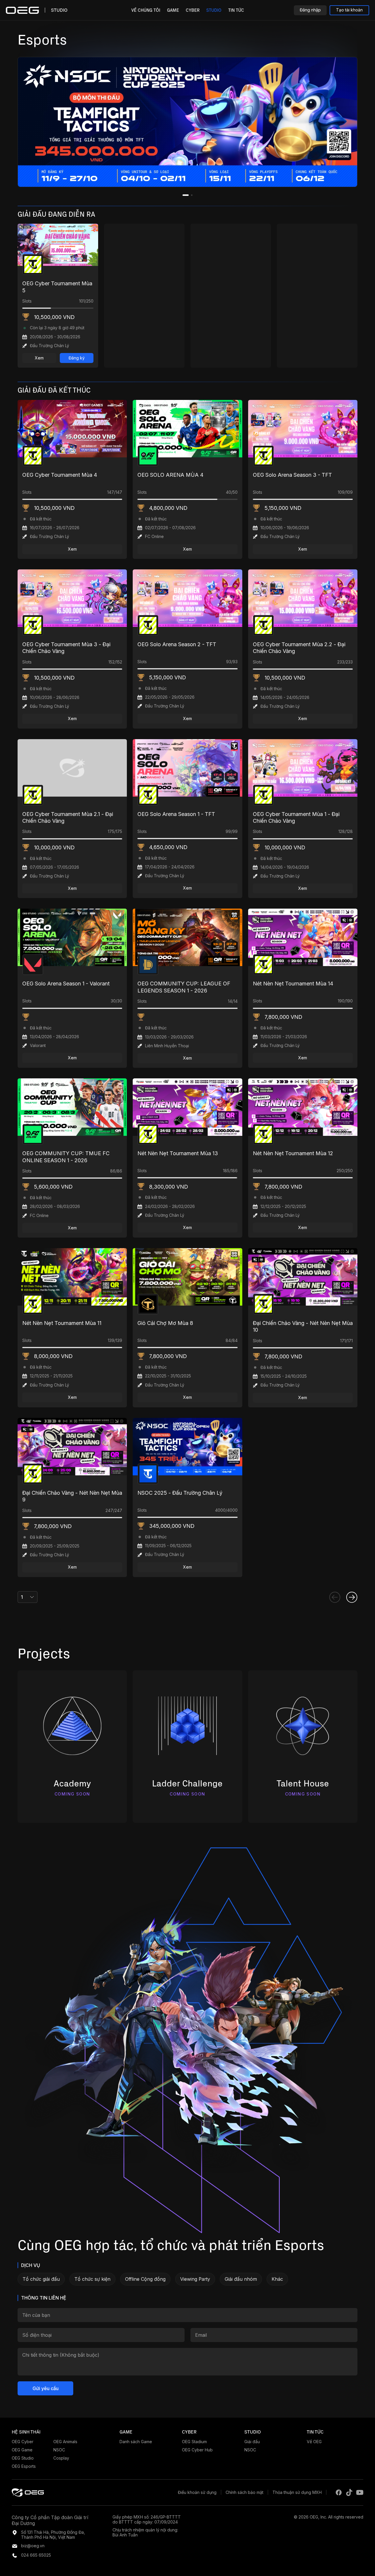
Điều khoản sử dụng (197, 2492)
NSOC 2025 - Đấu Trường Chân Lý (180, 1493)
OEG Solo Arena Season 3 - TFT (292, 475)
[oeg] (28, 2492)
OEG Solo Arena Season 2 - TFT (177, 644)
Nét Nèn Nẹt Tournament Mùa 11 (62, 1323)
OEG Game (22, 2450)
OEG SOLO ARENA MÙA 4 (170, 475)
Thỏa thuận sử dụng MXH (297, 2492)
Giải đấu (252, 2442)
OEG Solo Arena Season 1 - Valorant (66, 984)
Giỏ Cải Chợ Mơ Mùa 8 (165, 1323)
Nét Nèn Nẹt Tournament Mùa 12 (293, 1153)
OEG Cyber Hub (197, 2450)
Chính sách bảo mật (244, 2492)
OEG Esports (24, 2466)
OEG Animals (65, 2442)
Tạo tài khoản (349, 10)
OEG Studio (23, 2458)
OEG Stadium (194, 2442)
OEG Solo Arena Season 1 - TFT (176, 814)
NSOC (59, 2450)
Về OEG (314, 2442)
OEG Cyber (23, 2442)
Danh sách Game (136, 2442)
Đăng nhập (310, 10)
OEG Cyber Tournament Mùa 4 (60, 475)
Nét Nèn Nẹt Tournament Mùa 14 (293, 984)
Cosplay (61, 2458)
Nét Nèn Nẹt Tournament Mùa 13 (178, 1153)
